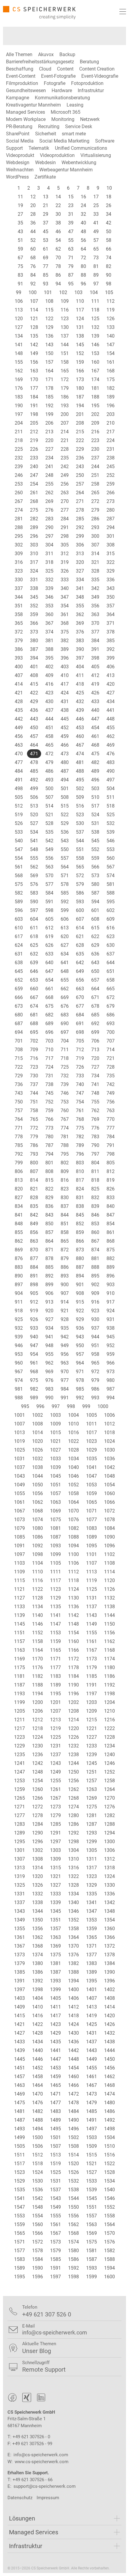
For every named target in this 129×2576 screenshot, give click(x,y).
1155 (91, 1633)
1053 (91, 1485)
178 (49, 388)
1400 (73, 1989)
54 (58, 240)
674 (34, 1006)
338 (34, 588)
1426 (109, 2024)
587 (95, 893)
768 (80, 1119)
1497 (91, 2129)
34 (109, 214)
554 (19, 858)
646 (34, 971)
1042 (109, 1467)
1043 (19, 1476)
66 (109, 249)
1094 (73, 1546)
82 (109, 266)
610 (19, 928)
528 (49, 823)
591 (49, 902)
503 (95, 788)
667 (34, 997)
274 (19, 510)
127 (19, 327)
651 (111, 971)
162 (19, 371)
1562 (73, 2224)
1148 (73, 1624)
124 (80, 319)
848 (19, 1224)
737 (34, 1084)
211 (19, 432)
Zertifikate (45, 177)
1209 (91, 1711)
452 (65, 728)
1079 (19, 1528)
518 (111, 806)
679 (111, 1006)
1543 (55, 2198)
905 (34, 1293)
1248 (37, 1772)
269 (49, 501)
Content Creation (97, 69)
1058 (73, 1493)
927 (49, 1319)
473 (65, 754)
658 (111, 980)
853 (95, 1224)
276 (49, 510)
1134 (37, 1607)
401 (34, 667)
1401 (91, 1989)
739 (65, 1084)
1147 (55, 1624)
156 (34, 362)
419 (95, 684)
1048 (109, 1476)
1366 (109, 1937)
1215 (91, 1720)
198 (34, 414)
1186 (109, 1676)
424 (65, 693)
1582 (109, 2251)
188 (95, 397)
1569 (91, 2233)
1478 (73, 2103)
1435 (55, 2042)
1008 (37, 1424)
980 (111, 1380)
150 (49, 353)
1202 (73, 1702)
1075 (55, 1520)
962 (49, 1363)
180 (80, 388)
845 (80, 1215)
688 (34, 1023)
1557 (91, 2216)
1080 (37, 1528)
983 (49, 1389)
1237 (55, 1754)
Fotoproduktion (87, 83)
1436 (73, 2042)
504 (111, 788)
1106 (73, 1563)
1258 (109, 1781)
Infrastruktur (91, 90)
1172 (73, 1659)
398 (95, 658)
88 (83, 275)
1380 (37, 1963)
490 (111, 771)
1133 (19, 1607)
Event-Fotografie (58, 76)
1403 (19, 1998)
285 (80, 519)
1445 (19, 2059)
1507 (55, 2146)
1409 (19, 2007)
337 (19, 588)
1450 (109, 2059)
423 (49, 693)
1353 (91, 1920)
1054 (109, 1485)
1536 (37, 2190)
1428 (37, 2033)
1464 (37, 2085)
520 (34, 815)
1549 (55, 2207)
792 (19, 1154)
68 (33, 258)
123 (65, 319)
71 (71, 258)
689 (49, 1023)
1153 (55, 1633)
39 (71, 223)
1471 (55, 2094)
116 (65, 310)
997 (56, 1406)
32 (83, 214)
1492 (109, 2120)
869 (19, 1250)
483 (111, 762)
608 (95, 919)
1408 (109, 1998)
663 (80, 989)
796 (80, 1154)
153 (95, 353)
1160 (73, 1641)
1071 (91, 1511)
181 (95, 388)
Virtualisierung (96, 155)
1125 (91, 1589)
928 (65, 1319)
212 (34, 432)
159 (80, 362)
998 (71, 1406)
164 (49, 371)
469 (111, 745)
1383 (91, 1963)
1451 (19, 2068)
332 (49, 580)
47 (71, 232)
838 (80, 1206)
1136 (73, 1607)
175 (111, 379)
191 (34, 406)
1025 (19, 1450)
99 (19, 292)
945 (111, 1337)
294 (111, 527)
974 (19, 1380)
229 (80, 449)
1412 (73, 2007)
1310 (73, 1859)
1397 (19, 1989)
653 (34, 980)
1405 (55, 1998)
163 (34, 371)
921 (65, 1311)
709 (34, 1050)
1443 (91, 2050)
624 (19, 945)
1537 (55, 2190)
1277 (19, 1815)
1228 (109, 1737)
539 (111, 832)
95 (71, 284)
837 (65, 1206)
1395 (91, 1981)
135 (34, 336)
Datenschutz (20, 2498)
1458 (37, 2076)
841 (19, 1215)
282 (34, 519)
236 (80, 458)
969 (49, 1372)
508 (65, 797)
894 (80, 1276)
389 (65, 649)
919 (34, 1311)
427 (111, 693)
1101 (91, 1554)
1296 (37, 1842)
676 (65, 1006)
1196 (73, 1694)
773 (49, 1128)
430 (49, 701)
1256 (73, 1781)
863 (34, 1241)
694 (19, 1032)
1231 (55, 1746)
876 (19, 1258)
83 (20, 275)
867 (95, 1241)
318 (49, 562)
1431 (91, 2033)
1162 (109, 1641)
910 (111, 1293)
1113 (91, 1572)
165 (65, 371)
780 (49, 1137)
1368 (37, 1946)
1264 (109, 1789)
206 (49, 423)
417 (65, 684)
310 (34, 554)
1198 (109, 1694)
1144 (109, 1615)
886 (65, 1267)
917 (111, 1302)
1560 (37, 2224)
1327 (55, 1885)
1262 (73, 1789)
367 (49, 623)
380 (34, 641)
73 (96, 258)
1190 (73, 1685)
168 (111, 371)
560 (111, 858)
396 (65, 658)
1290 (37, 1833)
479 (49, 762)
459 (65, 736)
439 (80, 710)
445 (65, 719)
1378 (109, 1955)
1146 (37, 1624)
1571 (19, 2242)
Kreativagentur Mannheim (33, 105)
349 (95, 597)
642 (80, 963)
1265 (19, 1798)
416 (49, 684)
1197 (91, 1694)
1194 (37, 1694)
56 (83, 240)
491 (19, 780)
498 (19, 788)
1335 (91, 1894)
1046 (73, 1476)
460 (80, 736)
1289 (19, 1833)
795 (65, 1154)
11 (20, 197)
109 (65, 301)
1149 (91, 1624)
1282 (109, 1815)
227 (49, 449)
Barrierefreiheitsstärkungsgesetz (40, 62)
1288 (109, 1824)
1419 (91, 2016)
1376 (73, 1955)
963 (65, 1363)
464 (34, 745)
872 (65, 1250)
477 (19, 762)
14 (58, 197)
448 (111, 719)
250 (80, 475)
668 (49, 997)
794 (49, 1154)
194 (80, 406)
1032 (37, 1459)
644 (111, 963)
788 (65, 1145)
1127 (19, 1598)
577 (49, 884)
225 (19, 449)
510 (95, 797)
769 (95, 1119)
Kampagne (18, 98)
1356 (37, 1929)
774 (65, 1128)
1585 (55, 2259)
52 (33, 240)
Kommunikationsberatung (62, 98)
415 (34, 684)
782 (80, 1137)
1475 (19, 2103)
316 (19, 562)
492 (34, 780)
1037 (19, 1467)
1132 (109, 1598)
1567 (55, 2233)
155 (19, 362)
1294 (109, 1833)
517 (95, 806)
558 (80, 858)
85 (46, 275)
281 (19, 519)
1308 (37, 1859)
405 (95, 667)
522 (65, 815)
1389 (91, 1972)
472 (49, 754)
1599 (91, 2277)
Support (14, 148)
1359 (91, 1929)
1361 (19, 1937)
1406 (73, 1998)
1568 (73, 2233)
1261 (55, 1789)
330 (19, 580)
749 (111, 1093)
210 (111, 423)
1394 (73, 1981)
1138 (109, 1607)
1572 (37, 2242)
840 (111, 1206)
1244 (73, 1763)
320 (80, 562)
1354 (109, 1920)
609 (111, 919)
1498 (109, 2129)
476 (111, 754)
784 (111, 1137)
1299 (91, 1842)
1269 (91, 1798)
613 (65, 928)
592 (65, 902)
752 (49, 1102)
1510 (109, 2146)
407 (19, 675)
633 (49, 954)
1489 (55, 2120)
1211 (19, 1720)
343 (111, 588)
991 (65, 1398)
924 (111, 1311)
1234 (109, 1746)
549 (49, 849)
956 (65, 1354)
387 (34, 649)
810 (80, 1171)
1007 (19, 1424)
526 (19, 823)
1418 (73, 2016)
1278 (37, 1815)
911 (19, 1302)
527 (34, 823)
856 (34, 1232)
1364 (73, 1937)
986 (95, 1389)
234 (49, 458)
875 (111, 1250)
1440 (37, 2050)
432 (80, 701)
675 (49, 1006)
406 (111, 667)
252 (111, 475)
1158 (37, 1641)
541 (34, 841)
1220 (73, 1728)
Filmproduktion (22, 83)
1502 (73, 2137)
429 (34, 701)
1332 (37, 1894)
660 (34, 989)
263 (65, 493)
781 (65, 1137)
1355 (19, 1929)
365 (19, 623)
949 (65, 1345)
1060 (109, 1493)
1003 (55, 1415)
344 (19, 597)
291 (65, 527)
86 (58, 275)
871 (49, 1250)
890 (19, 1276)
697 (65, 1032)
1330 (109, 1885)
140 (111, 336)
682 (49, 1015)
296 (34, 536)
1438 (109, 2042)
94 (58, 284)
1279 (55, 1815)
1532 (73, 2181)
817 (80, 1180)
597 (34, 910)
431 (65, 701)
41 (96, 223)
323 (19, 571)
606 (65, 919)
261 (34, 493)
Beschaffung (20, 69)
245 (111, 466)
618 (34, 936)
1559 (19, 2224)
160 (95, 362)
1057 (55, 1493)
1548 (37, 2207)
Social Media (20, 141)
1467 (91, 2085)
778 (19, 1137)
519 (19, 815)
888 (95, 1267)
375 (65, 632)
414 (19, 684)
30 (58, 214)
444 (49, 719)
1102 (109, 1554)
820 (19, 1189)
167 (95, 371)
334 (80, 580)
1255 (55, 1781)
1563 (91, 2224)
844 (65, 1215)
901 (80, 1285)
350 (111, 597)
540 (19, 841)
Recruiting (49, 126)
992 (80, 1398)
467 (80, 745)
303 (34, 545)
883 (19, 1267)
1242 (37, 1763)
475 (95, 754)
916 (95, 1302)
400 (19, 667)
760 (65, 1110)
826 (111, 1189)
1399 (55, 1989)
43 (20, 232)
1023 (91, 1441)
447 (95, 719)
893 (65, 1276)
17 (96, 197)
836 (49, 1206)
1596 (37, 2277)
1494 (37, 2129)
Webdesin (45, 163)
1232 (73, 1746)
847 (111, 1215)
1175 (19, 1667)
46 (58, 232)
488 (80, 771)
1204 (109, 1702)
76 (33, 266)
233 (34, 458)
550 (65, 849)
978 (80, 1380)
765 (34, 1119)
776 (95, 1128)
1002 (37, 1415)
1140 (37, 1615)
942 (65, 1337)
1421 (19, 2024)
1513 (55, 2155)
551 (80, 849)
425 (80, 693)
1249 (55, 1772)
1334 (73, 1894)
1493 (19, 2129)
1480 (109, 2103)
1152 (37, 1633)
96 (83, 284)
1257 (91, 1781)
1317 (91, 1868)
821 (34, 1189)
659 (19, 989)
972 (95, 1372)
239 (19, 466)
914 (65, 1302)
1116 (37, 1580)
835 (34, 1206)
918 (19, 1311)
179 (65, 388)
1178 (73, 1667)
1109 (19, 1572)
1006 (109, 1415)
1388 (73, 1972)
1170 (37, 1659)
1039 (55, 1467)
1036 (109, 1459)
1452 (37, 2068)
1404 (37, 1998)
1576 (109, 2242)
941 (49, 1337)
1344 (37, 1911)
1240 (109, 1754)
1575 (91, 2242)
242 (65, 466)
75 (20, 266)
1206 (37, 1711)
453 (80, 728)
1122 (37, 1589)
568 (19, 876)
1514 (73, 2155)
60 (33, 249)
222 (80, 440)
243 (80, 466)
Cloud (45, 69)
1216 (109, 1720)
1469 (19, 2094)
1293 (91, 1833)
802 (65, 1163)
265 (95, 493)
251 (95, 475)
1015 (55, 1432)
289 (34, 527)
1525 (55, 2172)
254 (34, 484)
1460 (73, 2076)
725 (65, 1067)
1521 (91, 2164)
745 (49, 1093)
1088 (73, 1537)
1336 (109, 1894)
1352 (73, 1920)
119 (111, 310)
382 (65, 641)
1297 (55, 1842)
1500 (37, 2137)
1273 (55, 1807)
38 (58, 223)
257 (80, 484)
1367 (19, 1946)
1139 (19, 1615)
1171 (55, 1659)
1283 (19, 1824)
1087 (55, 1537)
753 (65, 1102)
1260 (37, 1789)
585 (65, 893)
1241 (19, 1763)
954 (34, 1354)
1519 (55, 2164)
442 (19, 719)
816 (65, 1180)
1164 (37, 1650)
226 (34, 449)
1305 (91, 1850)
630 (111, 945)
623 (111, 936)
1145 (19, 1624)
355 (80, 606)
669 (65, 997)
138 (80, 336)
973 (111, 1372)
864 (49, 1241)
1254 (37, 1781)
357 (111, 606)
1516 (109, 2155)
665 (111, 989)
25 (96, 205)
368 (65, 623)
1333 (55, 1894)
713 (95, 1050)
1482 (37, 2111)
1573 (55, 2242)
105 (109, 292)
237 (95, 458)
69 (46, 258)
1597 (55, 2277)
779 (34, 1137)
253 (19, 484)
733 (80, 1076)
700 (111, 1032)
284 (65, 519)
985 (80, 1389)
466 (65, 745)
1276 (109, 1807)
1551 (91, 2207)
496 (95, 780)
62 (58, 249)
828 (34, 1198)
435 (19, 710)
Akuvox (46, 54)
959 (111, 1354)
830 (65, 1198)
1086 (37, 1537)
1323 (91, 1876)
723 (34, 1067)
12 (33, 197)
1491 (91, 2120)
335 (95, 580)
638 (19, 963)
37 (46, 223)
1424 (73, 2024)
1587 (91, 2259)
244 (95, 466)
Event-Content (21, 76)
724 (49, 1067)
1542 (37, 2198)
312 (65, 554)
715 (19, 1058)
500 (49, 788)
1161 (91, 1641)
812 (111, 1171)
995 (25, 1406)
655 (65, 980)
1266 (37, 1798)
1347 (91, 1911)
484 (19, 771)
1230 (37, 1746)
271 (80, 501)
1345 (55, 1911)
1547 (19, 2207)
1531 (55, 2181)
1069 (55, 1511)
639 (34, 963)
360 (49, 614)
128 (34, 327)
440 (95, 710)
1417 (55, 2016)
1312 (109, 1859)
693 (111, 1023)
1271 (19, 1807)
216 (95, 432)
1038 (37, 1467)
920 (49, 1311)
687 (19, 1023)
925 (19, 1319)
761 (80, 1110)
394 (34, 658)
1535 (19, 2190)
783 (95, 1137)
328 (95, 571)
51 (20, 240)
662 (65, 989)
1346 (73, 1911)
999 (86, 1406)
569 (34, 876)
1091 (19, 1546)
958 (95, 1354)
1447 (55, 2059)
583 (34, 893)
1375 (55, 1955)
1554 (37, 2216)
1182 (37, 1676)
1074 (37, 1520)
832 (95, 1198)
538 (95, 832)
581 (111, 884)
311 (49, 554)
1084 (109, 1528)
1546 (109, 2198)
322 (111, 562)
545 (95, 841)
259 (111, 484)
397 (80, 658)
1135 (55, 1607)
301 (111, 536)
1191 (91, 1685)
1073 (19, 1520)
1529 (19, 2181)
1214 (73, 1720)
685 (95, 1015)
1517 (19, 2164)
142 (34, 345)
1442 (73, 2050)
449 (19, 728)
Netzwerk (90, 119)
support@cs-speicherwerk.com (45, 2486)
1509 (91, 2146)
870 (34, 1250)
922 (80, 1311)
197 (19, 414)
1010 (73, 1424)
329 (111, 571)
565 (80, 867)
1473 (91, 2094)
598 (49, 910)
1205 (19, 1711)
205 (34, 423)
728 (111, 1067)
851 (65, 1224)
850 (49, 1224)
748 (95, 1093)
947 (34, 1345)
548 (34, 849)
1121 (19, 1589)
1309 (55, 1859)
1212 (37, 1720)
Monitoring (63, 119)
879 (65, 1258)
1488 (37, 2120)
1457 (19, 2076)
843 (49, 1215)
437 (49, 710)
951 (95, 1345)
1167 (91, 1650)
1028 (73, 1450)
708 (19, 1050)
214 (65, 432)
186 (65, 397)
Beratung (89, 62)
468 (95, 745)
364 (111, 614)
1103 (19, 1563)
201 (80, 414)
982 (34, 1389)
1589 (19, 2268)
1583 (19, 2259)
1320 (37, 1876)
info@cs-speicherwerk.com (41, 2455)
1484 (73, 2111)
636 (95, 954)
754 (80, 1102)
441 (111, 710)
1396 (109, 1981)
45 (46, 232)
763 (111, 1110)
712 (80, 1050)
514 (49, 806)
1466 (73, 2085)
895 (95, 1276)
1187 (19, 1685)
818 (95, 1180)
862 (19, 1241)
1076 (73, 1520)
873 (80, 1250)
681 (34, 1015)
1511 (19, 2155)
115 (49, 310)
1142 (73, 1615)
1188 (37, 1685)
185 (49, 397)
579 (80, 884)
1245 (91, 1763)
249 (65, 475)
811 (95, 1171)
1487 (19, 2120)
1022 (73, 1441)
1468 (109, 2085)
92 (33, 284)
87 (71, 275)
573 (95, 876)
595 (111, 902)
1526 (73, 2172)
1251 (91, 1772)
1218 (37, 1728)
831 (80, 1198)
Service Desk (79, 126)
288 (19, 527)
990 (49, 1398)
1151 (19, 1633)
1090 (109, 1537)
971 (80, 1372)
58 (109, 240)
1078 (109, 1520)
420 (111, 684)
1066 (109, 1502)
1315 (55, 1868)
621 (80, 936)
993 (95, 1398)
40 (83, 223)
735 (111, 1076)
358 (19, 614)
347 (65, 597)
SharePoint (18, 134)
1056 (37, 1493)
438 (65, 710)
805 (111, 1163)
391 (95, 649)
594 (95, 902)
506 (34, 797)
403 (65, 667)
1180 (109, 1667)
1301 (19, 1850)
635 (80, 954)
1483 (55, 2111)
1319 (19, 1876)
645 (19, 971)
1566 (37, 2233)
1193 (19, 1694)
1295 (19, 1842)
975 (34, 1380)
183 (19, 397)
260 (19, 493)
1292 (73, 1833)
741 (95, 1084)
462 (111, 736)
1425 (91, 2024)
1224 (37, 1737)
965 (95, 1363)
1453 (55, 2068)
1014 (37, 1432)
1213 (55, 1720)
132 (95, 327)
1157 (19, 1641)
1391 (19, 1981)
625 (34, 945)
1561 (55, 2224)
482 (95, 762)
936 (80, 1328)
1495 (55, 2129)
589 (19, 902)
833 (111, 1198)
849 (34, 1224)
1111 (55, 1572)
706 (95, 1041)
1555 (55, 2216)
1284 (37, 1824)
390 (80, 649)
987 (111, 1389)
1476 (37, 2103)
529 (65, 823)
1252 (109, 1772)
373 (34, 632)
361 (65, 614)
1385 (19, 1972)
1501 (55, 2137)
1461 (91, 2076)
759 (49, 1110)
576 (34, 884)
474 (80, 754)
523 (80, 815)
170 (34, 379)
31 (71, 214)
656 (80, 980)
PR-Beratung (19, 126)
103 (78, 292)
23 (71, 205)
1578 (37, 2251)
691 (80, 1023)
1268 (73, 1798)
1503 (91, 2137)
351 (19, 606)
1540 (109, 2190)
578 (65, 884)
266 (111, 493)
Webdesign (18, 163)
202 (95, 414)
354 (65, 606)
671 (95, 997)
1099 (55, 1554)
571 (65, 876)
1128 (37, 1598)
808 (49, 1171)
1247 (19, 1772)
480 (65, 762)
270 (65, 501)
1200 (37, 1702)
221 (65, 440)
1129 (55, 1598)
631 (19, 954)
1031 (19, 1459)
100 (33, 292)
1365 (91, 1937)
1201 (55, 1702)
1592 (73, 2268)
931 (111, 1319)
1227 (91, 1737)
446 (80, 719)
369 (80, 623)
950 (80, 1345)
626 (49, 945)
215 (80, 432)
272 (95, 501)
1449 (91, 2059)
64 (83, 249)
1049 (19, 1485)
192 (49, 406)
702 (34, 1041)
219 (34, 440)
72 (83, 258)
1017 (91, 1432)
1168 (109, 1650)
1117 (55, 1580)
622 (95, 936)
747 (80, 1093)
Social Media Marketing (64, 141)
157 (49, 362)
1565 (19, 2233)
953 (19, 1354)
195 (95, 406)
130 (65, 327)
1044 (37, 1476)
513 (34, 806)
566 (95, 867)
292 (80, 527)
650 (95, 971)
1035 (91, 1459)
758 (34, 1110)
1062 (37, 1502)
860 (95, 1232)
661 (49, 989)
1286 (73, 1824)
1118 (73, 1580)
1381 (55, 1963)
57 (96, 240)
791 (111, 1145)
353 (49, 606)
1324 (109, 1876)
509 (80, 797)
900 (65, 1285)
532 (111, 823)
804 (95, 1163)
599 (65, 910)
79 (71, 266)
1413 (91, 2007)
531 (95, 823)
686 (111, 1015)
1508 (73, 2146)
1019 (19, 1441)
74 (109, 258)
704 (65, 1041)
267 (19, 501)
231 (111, 449)
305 (65, 545)
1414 (109, 2007)
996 (40, 1406)
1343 (19, 1911)
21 (46, 205)
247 (34, 475)
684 (80, 1015)
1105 (55, 1563)
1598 (73, 2277)
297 (49, 536)
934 (49, 1328)
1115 (19, 1580)
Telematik (39, 148)
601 (95, 910)
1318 (109, 1868)
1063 (55, 1502)
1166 (73, 1650)
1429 (55, 2033)
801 (49, 1163)
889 (111, 1267)
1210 (109, 1711)
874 (95, 1250)
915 (80, 1302)
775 (80, 1128)
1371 (91, 1946)
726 (80, 1067)
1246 (109, 1763)
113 (19, 310)
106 (19, 301)
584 (49, 893)
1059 (91, 1493)
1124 (73, 1589)
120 (19, 319)
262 (49, 493)
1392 (37, 1981)
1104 (37, 1563)
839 (95, 1206)
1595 (19, 2277)
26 (109, 205)
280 (111, 510)
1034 (73, 1459)
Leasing (75, 105)
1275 (91, 1807)
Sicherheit (46, 134)
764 (19, 1119)
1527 (91, 2172)
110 (80, 301)
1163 (19, 1650)
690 (65, 1023)
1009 (55, 1424)
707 (111, 1041)
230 (95, 449)
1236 (37, 1754)
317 (34, 562)
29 (46, 214)
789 (80, 1145)
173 (80, 379)
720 (95, 1058)
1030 (109, 1450)
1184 (73, 1676)
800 (34, 1163)
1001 (19, 1415)
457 (34, 736)
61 (46, 249)
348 (80, 597)
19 (20, 205)
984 (65, 1389)
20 (33, 205)
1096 (109, 1546)
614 (80, 928)
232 (19, 458)
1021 (55, 1441)
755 (95, 1102)
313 (80, 554)
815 (49, 1180)
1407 (91, 1998)
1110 (37, 1572)
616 (111, 928)
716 (34, 1058)
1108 (109, 1563)
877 (34, 1258)
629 (95, 945)
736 (19, 1084)
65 (96, 249)
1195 (55, 1694)
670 (80, 997)
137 (65, 336)
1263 (91, 1789)
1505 (19, 2146)
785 (19, 1145)
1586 (73, 2259)
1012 (109, 1424)
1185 (91, 1676)
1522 (109, 2164)
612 (49, 928)
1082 (73, 1528)
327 (80, 571)
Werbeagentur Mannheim (66, 170)
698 (80, 1032)
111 (95, 301)
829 (49, 1198)
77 (46, 266)
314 (95, 554)
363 (95, 614)
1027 (55, 1450)
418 (80, 684)
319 (65, 562)
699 (95, 1032)
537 (80, 832)
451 (49, 728)
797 (95, 1154)
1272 (37, 1807)
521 (49, 815)
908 (80, 1293)
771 (19, 1128)
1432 (109, 2033)
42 (109, 223)
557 (65, 858)
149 (34, 353)
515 (65, 806)
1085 (19, 1537)
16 (83, 197)
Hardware (62, 90)
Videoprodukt (20, 155)
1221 (91, 1728)
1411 (55, 2007)
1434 (37, 2042)
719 (80, 1058)
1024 (109, 1441)
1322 (73, 1876)
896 (111, 1276)
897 (19, 1285)
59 (20, 249)
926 (34, 1319)
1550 (73, 2207)
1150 (109, 1624)
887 (80, 1267)
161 (111, 362)
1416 (37, 2016)
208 (80, 423)
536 (65, 832)
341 (80, 588)
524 (95, 815)
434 (111, 701)
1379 (19, 1963)
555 (34, 858)
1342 (109, 1902)
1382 (73, 1963)
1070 (73, 1511)
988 (19, 1398)
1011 (91, 1424)
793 (34, 1154)
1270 (109, 1798)
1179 (91, 1667)
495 (80, 780)
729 (19, 1076)
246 (19, 475)
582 (19, 893)
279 (95, 510)
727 (95, 1067)
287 (111, 519)
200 (65, 414)
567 (111, 867)
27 (20, 214)
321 (95, 562)
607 (80, 919)
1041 (91, 1467)
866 (80, 1241)
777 (111, 1128)
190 (19, 406)
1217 (19, 1728)
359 (34, 614)
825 (95, 1189)
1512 (37, 2155)
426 (95, 693)
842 (34, 1215)
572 (80, 876)
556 (49, 858)
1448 (73, 2059)
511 (111, 797)
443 (34, 719)
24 (83, 205)
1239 (91, 1754)
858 (65, 1232)
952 (111, 1345)
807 (34, 1171)
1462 (109, 2076)
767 (65, 1119)
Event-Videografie (100, 76)
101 (48, 292)
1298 (73, 1842)
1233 (91, 1746)
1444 (109, 2050)
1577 (19, 2251)
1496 (73, 2129)
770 (111, 1119)
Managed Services (25, 112)
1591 (55, 2268)
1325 (19, 1885)
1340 (73, 1902)
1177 (55, 1667)
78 (58, 266)
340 (65, 588)
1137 (91, 1607)
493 (49, 780)
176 (19, 388)
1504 (109, 2137)
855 (19, 1232)
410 (65, 675)
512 (19, 806)
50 (109, 232)
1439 (19, 2050)
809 (65, 1171)
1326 (37, 1885)
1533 (91, 2181)
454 (95, 728)
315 (111, 554)
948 (49, 1345)
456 (19, 736)
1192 (109, 1685)
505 (19, 797)
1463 (19, 2085)
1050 (37, 1485)
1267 (55, 1798)
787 (49, 1145)
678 (95, 1006)
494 (65, 780)
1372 (109, 1946)
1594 (109, 2268)
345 (34, 597)
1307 (19, 1859)
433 (95, 701)
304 (49, 545)
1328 (73, 1885)
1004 (73, 1415)
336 (111, 580)
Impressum (48, 2498)
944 (95, 1337)
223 (95, 440)
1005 (91, 1415)
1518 (37, 2164)
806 (19, 1171)
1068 (37, 1511)
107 (34, 301)
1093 (55, 1546)
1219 (55, 1728)
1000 (103, 1406)
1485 (91, 2111)
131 (80, 327)
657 (95, 980)
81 (96, 266)
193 (65, 406)
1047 (91, 1476)
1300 (109, 1842)
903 (111, 1285)
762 (95, 1110)
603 (19, 919)
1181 (19, 1676)
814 (34, 1180)
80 (83, 266)
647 (49, 971)
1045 (55, 1476)
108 (49, 301)
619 (49, 936)
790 (95, 1145)
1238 (73, 1754)
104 (94, 292)
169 (19, 379)
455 (111, 728)
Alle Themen (19, 54)
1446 (37, 2059)
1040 (73, 1467)
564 (65, 867)
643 (95, 963)
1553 (19, 2216)
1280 (73, 1815)
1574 (73, 2242)
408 (34, 675)
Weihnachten (20, 170)
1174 (109, 1659)
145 (80, 345)
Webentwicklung (79, 163)
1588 (109, 2259)
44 (33, 232)
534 (34, 832)
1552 (109, 2207)
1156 (109, 1633)
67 (20, 258)
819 (111, 1180)
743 (19, 1093)
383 (80, 641)
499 (34, 788)
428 (19, 701)
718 (65, 1058)
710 (49, 1050)
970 (65, 1372)
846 (95, 1215)
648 (65, 971)
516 (80, 806)
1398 (37, 1989)
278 (80, 510)
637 (111, 954)
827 (19, 1198)
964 (80, 1363)
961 (34, 1363)
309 (19, 554)
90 (109, 275)
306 (80, 545)
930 (95, 1319)
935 (65, 1328)
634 (65, 954)
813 (19, 1180)
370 (95, 623)
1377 (91, 1955)
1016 (73, 1432)
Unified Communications (81, 148)
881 (95, 1258)
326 (65, 571)
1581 (91, 2251)
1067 (19, 1511)
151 (65, 353)
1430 (73, 2033)
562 (34, 867)
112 (111, 301)
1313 (19, 1868)
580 (95, 884)
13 (46, 197)
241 (49, 466)
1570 (109, 2233)
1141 (55, 1615)
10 (109, 188)
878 (49, 1258)
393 (19, 658)
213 (49, 432)
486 (49, 771)
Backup (67, 54)
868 (111, 1241)
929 (80, 1319)
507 (49, 797)
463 (19, 745)
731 (49, 1076)
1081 (55, 1528)
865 (65, 1241)
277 (65, 510)
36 (33, 223)
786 (34, 1145)
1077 (91, 1520)
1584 (37, 2259)
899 (49, 1285)
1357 (55, 1929)
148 (19, 353)
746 (65, 1093)
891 (34, 1276)
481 (80, 762)
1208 (73, 1711)
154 (111, 353)
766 (49, 1119)
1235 (19, 1754)
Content (65, 69)
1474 (109, 2094)
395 (49, 658)
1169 (19, 1659)
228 (65, 449)
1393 (55, 1981)
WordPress (17, 177)
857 (49, 1232)
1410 (37, 2007)
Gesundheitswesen (26, 90)
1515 (91, 2155)
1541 (19, 2198)
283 (49, 519)
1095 (91, 1546)
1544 (73, 2198)
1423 (55, 2024)
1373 (19, 1955)
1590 (37, 2268)
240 (34, 466)
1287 (91, 1824)
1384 (109, 1963)
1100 (73, 1554)
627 (65, 945)
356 (95, 606)
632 (34, 954)
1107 (91, 1563)
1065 (91, 1502)
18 (109, 197)
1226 (73, 1737)
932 (19, 1328)
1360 (109, 1929)
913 (49, 1302)
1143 (91, 1615)
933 (34, 1328)
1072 (109, 1511)
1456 (109, 2068)
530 (80, 823)
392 (111, 649)
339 (49, 588)
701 (19, 1041)
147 (111, 345)
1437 (91, 2042)
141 (19, 345)
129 (49, 327)
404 (80, 667)
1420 (109, 2016)
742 (111, 1084)
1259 (19, 1789)
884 (34, 1267)
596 (19, 910)
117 (80, 310)
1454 (73, 2068)
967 (19, 1372)
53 (46, 240)
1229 (19, 1746)
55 (71, 240)
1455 (91, 2068)
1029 (91, 1450)
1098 (37, 1554)
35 (20, 223)
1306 (109, 1850)
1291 (55, 1833)
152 (80, 353)
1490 (73, 2120)
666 (19, 997)
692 (95, 1023)
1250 (73, 1772)
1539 (91, 2190)
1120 (109, 1580)
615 (95, 928)
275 (34, 510)
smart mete (74, 134)
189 (111, 397)
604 (34, 919)
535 (49, 832)
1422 (37, 2024)
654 (49, 980)
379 (19, 641)
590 (34, 902)
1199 (19, 1702)
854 (111, 1224)
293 (95, 527)
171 (49, 379)
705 (80, 1041)
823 (65, 1189)
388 (49, 649)
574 (111, 876)
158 (65, 362)
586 (80, 893)
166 (80, 371)
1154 (73, 1633)
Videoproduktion (57, 155)
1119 (91, 1580)
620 (65, 936)
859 (80, 1232)
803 (80, 1163)
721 (111, 1058)
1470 (37, 2094)
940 (34, 1337)
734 (95, 1076)
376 (80, 632)
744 (34, 1093)
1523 (19, 2172)
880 (80, 1258)
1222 (109, 1728)
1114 (109, 1572)
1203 (91, 1702)
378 (111, 632)
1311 (91, 1859)
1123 (55, 1589)
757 (19, 1110)
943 (80, 1337)
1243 (55, 1763)
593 (80, 902)
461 (95, 736)
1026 (37, 1450)
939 (19, 1337)
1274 (73, 1807)
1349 (19, 1920)
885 (49, 1267)
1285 (55, 1824)
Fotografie (55, 83)
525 (111, 815)
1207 (55, 1711)
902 (95, 1285)
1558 (109, 2216)
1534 (109, 2181)
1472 (73, 2094)
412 (95, 675)
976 (49, 1380)
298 (65, 536)
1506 (37, 2146)
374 (49, 632)
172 (65, 379)
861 (111, 1232)
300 (95, 536)
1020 (37, 1441)
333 (65, 580)
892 (49, 1276)
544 (80, 841)
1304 (73, 1850)
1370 (73, 1946)
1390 (109, 1972)
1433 (19, 2042)
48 (83, 232)
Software (105, 141)
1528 (109, 2172)
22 (58, 205)
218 (19, 440)
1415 (19, 2016)
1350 (37, 1920)
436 (34, 710)
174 (95, 379)
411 (80, 675)
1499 (19, 2137)
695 (34, 1032)
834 (19, 1206)
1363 (55, 1937)
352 (34, 606)
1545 (91, 2198)
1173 (91, 1659)
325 (49, 571)
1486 (109, 2111)
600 (80, 910)
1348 (109, 1911)
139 (95, 336)
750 (19, 1102)
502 (80, 788)
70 (58, 258)
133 (111, 327)
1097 (19, 1554)
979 (95, 1380)
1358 (73, 1929)
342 (95, 588)
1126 (109, 1589)
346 (49, 597)
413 (111, 675)
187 (80, 397)
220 (49, 440)
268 (34, 501)
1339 (55, 1902)
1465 (55, 2085)
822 (49, 1189)
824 (80, 1189)
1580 (73, 2251)
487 (65, 771)
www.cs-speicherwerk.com (42, 2462)
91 (20, 284)
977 (65, 1380)
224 (111, 440)
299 (80, 536)
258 (95, 484)
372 (19, 632)
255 (49, 484)
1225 (55, 1737)
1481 (19, 2111)
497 (111, 780)
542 (49, 841)
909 (95, 1293)
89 (96, 275)
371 (111, 623)
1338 (37, 1902)
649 (80, 971)
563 (49, 867)
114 (34, 310)
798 (111, 1154)
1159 (55, 1641)
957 (80, 1354)
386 (19, 649)
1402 (109, 1989)
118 (95, 310)
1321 (55, 1876)
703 (49, 1041)
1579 (55, 2251)
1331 (19, 1894)
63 (71, 249)
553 (111, 849)
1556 (73, 2216)
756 (111, 1102)
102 (63, 292)
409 (49, 675)
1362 (37, 1937)
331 (34, 580)
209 (95, 423)
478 (34, 762)
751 (34, 1102)
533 (19, 832)
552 (95, 849)
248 (49, 475)
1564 (109, 2224)
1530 (37, 2181)
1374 (37, 1955)
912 (34, 1302)
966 (111, 1363)
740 (80, 1084)
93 (46, 284)
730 (34, 1076)
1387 (55, 1972)
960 (19, 1363)
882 (111, 1258)
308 (111, 545)
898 (34, 1285)
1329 (91, 1885)
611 (34, 928)
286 (95, 519)
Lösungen (22, 2518)
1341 (91, 1902)
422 (34, 693)
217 (111, 432)
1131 (91, 1598)
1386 (37, 1972)
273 (111, 501)
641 (65, 963)
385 (111, 641)
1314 (37, 1868)
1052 (73, 1485)
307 (95, 545)
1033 (55, 1459)
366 (34, 623)
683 (65, 1015)
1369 (55, 1946)
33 (96, 214)
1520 (73, 2164)
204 (19, 423)
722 (19, 1067)
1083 (91, 1528)
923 (95, 1311)
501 (65, 788)
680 (19, 1015)
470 (19, 754)
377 (95, 632)
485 (34, 771)
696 (49, 1032)
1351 (55, 1920)
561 (19, 867)
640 (49, 963)
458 (49, 736)
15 (71, 197)
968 (34, 1372)
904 (19, 1293)
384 (95, 641)
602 (111, 910)
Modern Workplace (26, 119)
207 (65, 423)
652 (19, 980)
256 (65, 484)
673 (19, 1006)
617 (19, 936)
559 (95, 858)
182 (111, 388)
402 (49, 667)
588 (111, 893)
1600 (109, 2277)
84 (33, 275)
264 (80, 493)
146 (95, 345)
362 (80, 614)
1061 (19, 1502)
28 (33, 214)
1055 (19, 1493)
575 (19, 884)
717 (49, 1058)
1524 (37, 2172)
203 (111, 414)
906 (49, 1293)
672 (111, 997)
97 (96, 284)
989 (34, 1398)
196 (111, 406)
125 (95, 319)
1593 (91, 2268)
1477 (55, 2103)
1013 (19, 1432)
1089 (91, 1537)
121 (34, 319)
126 (111, 319)
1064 (73, 1502)
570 (49, 876)
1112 (73, 1572)
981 (19, 1389)
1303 (55, 1850)
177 (34, 388)
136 (49, 336)
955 (49, 1354)
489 (95, 771)
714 (111, 1050)
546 (111, 841)
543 (65, 841)
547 (19, 849)
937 (95, 1328)
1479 (91, 2103)
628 (80, 945)
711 (65, 1050)
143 (49, 345)
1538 (73, 2190)
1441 (55, 2050)
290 (49, 527)
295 (19, 536)
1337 (19, 1902)
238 (111, 458)
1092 (37, 1546)
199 (49, 414)
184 (34, 397)
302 (19, 545)
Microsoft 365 (66, 112)
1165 (55, 1650)
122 (49, 319)
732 (65, 1076)
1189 (55, 1685)
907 (65, 1293)
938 (111, 1328)
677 (80, 1006)
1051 (55, 1485)
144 (65, 345)
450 (34, 728)
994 (111, 1398)
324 (34, 571)
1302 (37, 1850)
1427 (19, 2033)
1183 (55, 1676)
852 (80, 1224)
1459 (55, 2076)
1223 (19, 1737)
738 (49, 1084)
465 (49, 745)
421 (19, 693)
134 (19, 336)
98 (109, 284)
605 (49, 919)
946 (19, 1345)
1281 (91, 1815)
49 (96, 232)
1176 (37, 1667)
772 (34, 1128)
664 (95, 989)
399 (111, 658)
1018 (109, 1432)
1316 (73, 1868)
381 (49, 641)
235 (65, 458)
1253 (19, 1781)
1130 (73, 1598)
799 (19, 1163)
